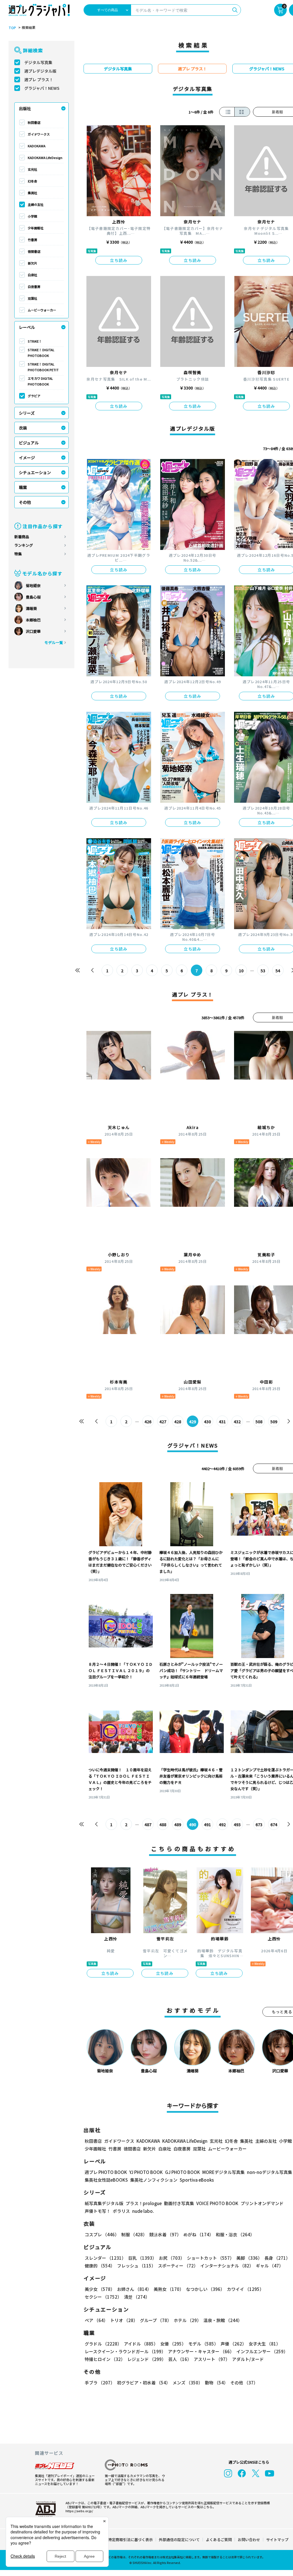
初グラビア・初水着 (144, 2383)
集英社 (32, 193)
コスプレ (102, 2234)
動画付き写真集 (179, 2203)
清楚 (137, 2297)
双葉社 (32, 298)
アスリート (212, 2359)
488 (163, 1824)
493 (237, 1824)
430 (207, 1422)
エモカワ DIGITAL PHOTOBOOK (40, 381)
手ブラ (100, 2383)
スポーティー (178, 2266)
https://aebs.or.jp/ (79, 2511)
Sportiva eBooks (197, 2180)
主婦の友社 (36, 204)
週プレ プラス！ (39, 79)
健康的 (100, 2266)
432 (237, 1422)
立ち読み (119, 260)
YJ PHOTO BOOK (146, 2172)
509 (274, 1422)
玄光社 (32, 169)
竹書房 (32, 240)
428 (178, 1422)
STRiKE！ (35, 341)
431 (222, 1422)
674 (274, 1824)
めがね (198, 2234)
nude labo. (143, 2211)
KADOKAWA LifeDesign (45, 158)
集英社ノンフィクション (154, 2180)
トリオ (124, 2320)
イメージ (27, 458)
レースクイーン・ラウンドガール (125, 2351)
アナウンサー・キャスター (201, 2351)
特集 (18, 554)
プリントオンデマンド (262, 2203)
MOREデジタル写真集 (223, 2172)
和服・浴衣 (235, 2234)
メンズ (188, 2383)
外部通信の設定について (179, 2540)
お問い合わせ (249, 2540)
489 (178, 1824)
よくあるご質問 (219, 2540)
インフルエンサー (262, 2351)
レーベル (27, 327)
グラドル (103, 2344)
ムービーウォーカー (42, 310)
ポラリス (121, 2211)
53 (263, 971)
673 (259, 1824)
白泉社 (32, 275)
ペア (96, 2320)
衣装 (23, 428)
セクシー (103, 2297)
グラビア (34, 396)
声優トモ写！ (98, 2211)
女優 (173, 2344)
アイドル (141, 2344)
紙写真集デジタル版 (104, 2203)
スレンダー (105, 2258)
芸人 (180, 2359)
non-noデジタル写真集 (270, 2172)
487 (148, 1824)
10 (241, 971)
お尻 (172, 2258)
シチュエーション (35, 472)
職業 (23, 487)
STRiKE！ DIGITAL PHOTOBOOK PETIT (43, 367)
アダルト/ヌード (248, 2359)
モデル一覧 (54, 642)
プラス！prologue (144, 2203)
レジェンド (147, 2359)
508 (259, 1422)
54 (278, 971)
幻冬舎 (32, 181)
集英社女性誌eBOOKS (106, 2180)
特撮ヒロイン (105, 2359)
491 (207, 1824)
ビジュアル (29, 443)
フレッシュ (136, 2266)
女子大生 (265, 2344)
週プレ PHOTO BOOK (106, 2172)
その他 (25, 502)
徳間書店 (34, 251)
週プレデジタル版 (40, 71)
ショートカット (210, 2258)
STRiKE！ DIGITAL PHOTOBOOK (41, 353)
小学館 (32, 216)
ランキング (24, 545)
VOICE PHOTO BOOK (217, 2203)
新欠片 (32, 263)
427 (163, 1422)
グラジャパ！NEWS (42, 88)
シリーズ (27, 413)
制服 (134, 2234)
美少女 (100, 2289)
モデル (203, 2344)
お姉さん (134, 2289)
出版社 (25, 108)
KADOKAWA (37, 146)
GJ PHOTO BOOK (183, 2172)
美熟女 (169, 2289)
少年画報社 (36, 228)
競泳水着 (165, 2234)
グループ (156, 2320)
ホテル (187, 2320)
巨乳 (142, 2258)
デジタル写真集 (38, 62)
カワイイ (245, 2289)
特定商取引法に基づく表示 (130, 2540)
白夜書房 (34, 287)
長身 (277, 2258)
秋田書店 (34, 122)
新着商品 (22, 537)
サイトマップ (277, 2540)
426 (148, 1422)
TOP (12, 28)
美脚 (249, 2258)
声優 (233, 2344)
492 (222, 1824)
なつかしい (205, 2289)
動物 (216, 2383)
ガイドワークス (39, 134)
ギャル (270, 2266)
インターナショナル (227, 2266)
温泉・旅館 (223, 2320)
